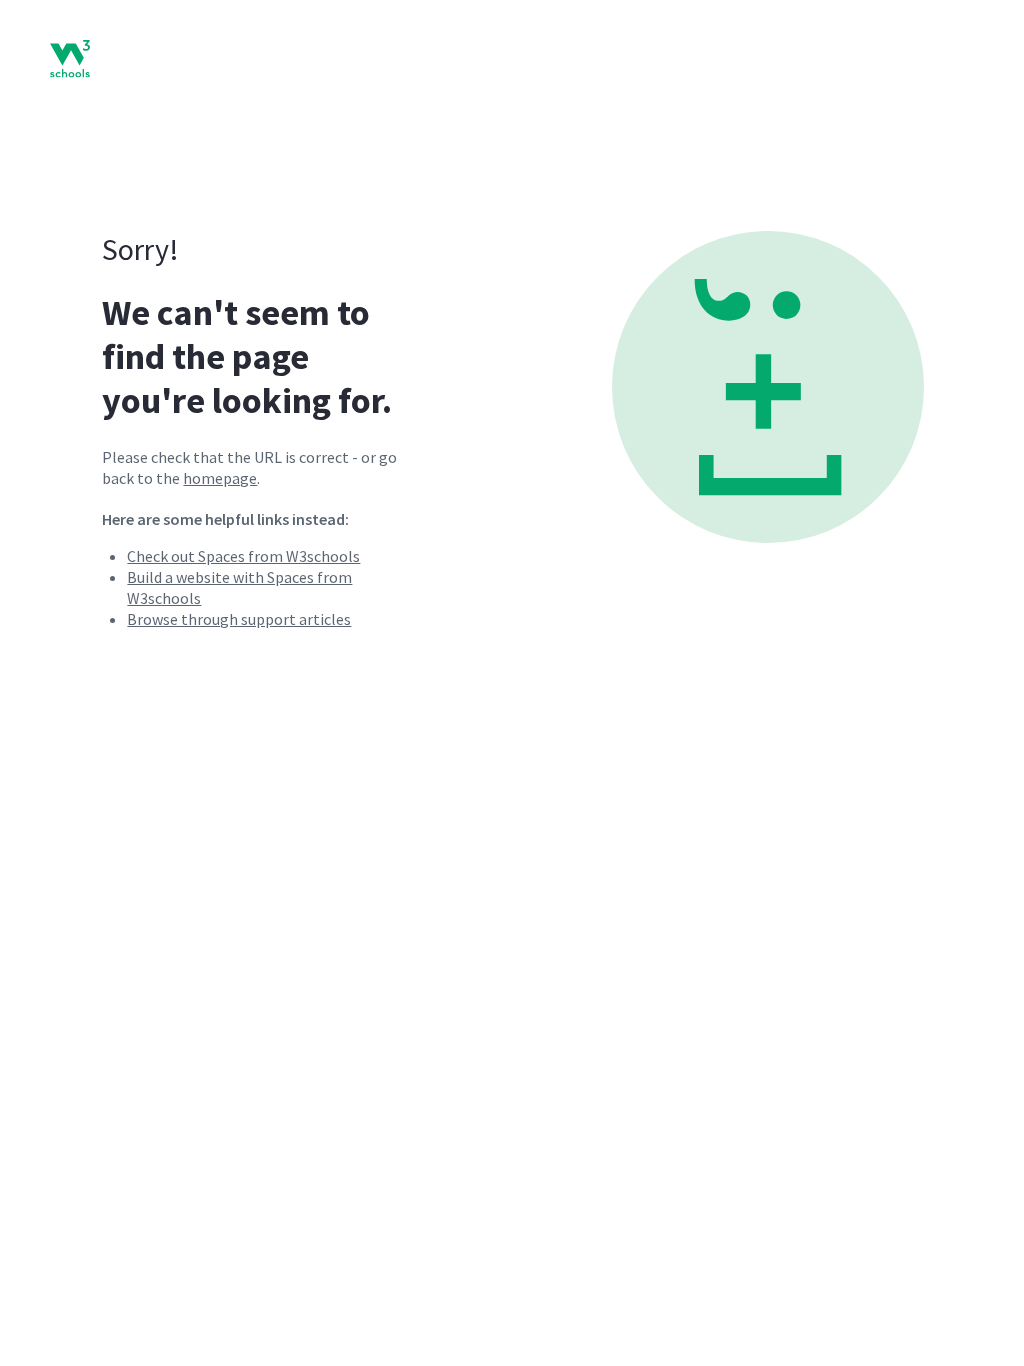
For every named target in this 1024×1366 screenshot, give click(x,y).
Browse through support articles (239, 619)
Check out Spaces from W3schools (243, 556)
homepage (220, 478)
